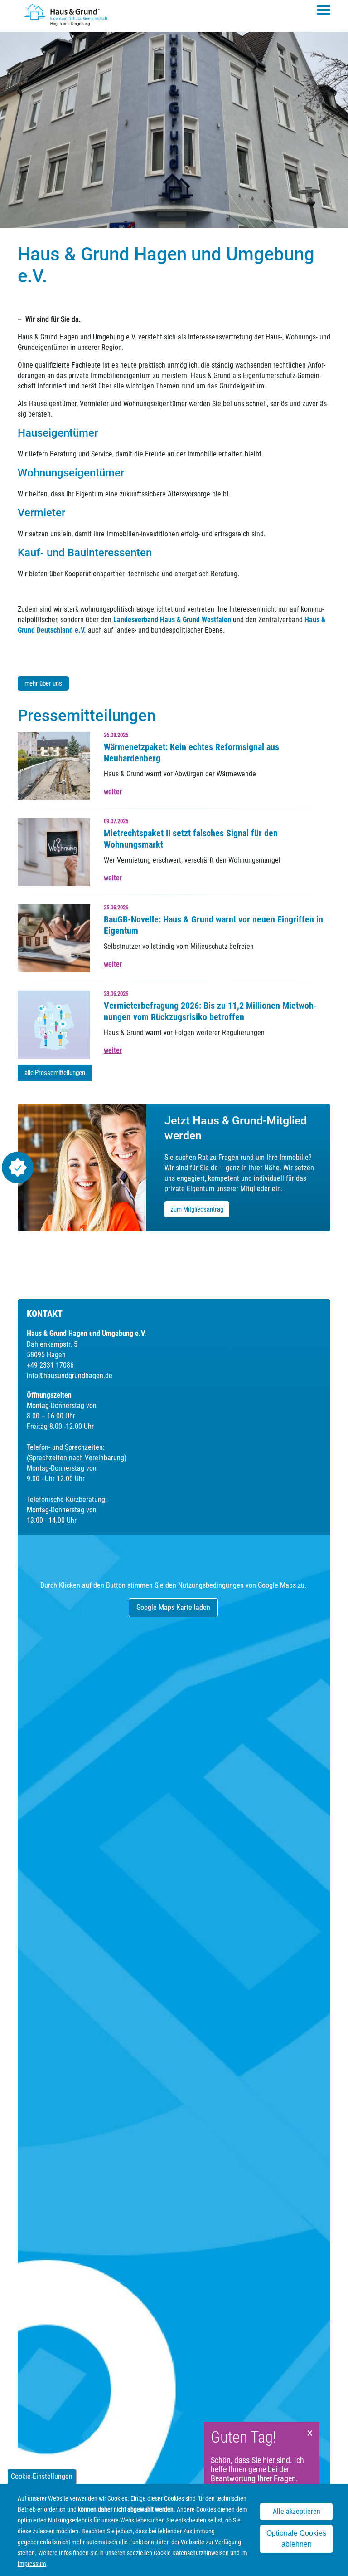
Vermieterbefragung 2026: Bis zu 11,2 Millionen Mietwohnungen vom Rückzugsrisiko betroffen (210, 1011)
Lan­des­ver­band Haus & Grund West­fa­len (172, 620)
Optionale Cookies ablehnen (296, 2539)
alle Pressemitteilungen (55, 1073)
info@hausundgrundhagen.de (70, 1376)
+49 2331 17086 (50, 1365)
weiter (113, 792)
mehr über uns (43, 683)
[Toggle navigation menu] (324, 10)
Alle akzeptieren (297, 2511)
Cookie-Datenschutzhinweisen (191, 2553)
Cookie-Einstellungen (42, 2476)
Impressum (32, 2564)
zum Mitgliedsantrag (197, 1209)
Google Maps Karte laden (173, 1607)
